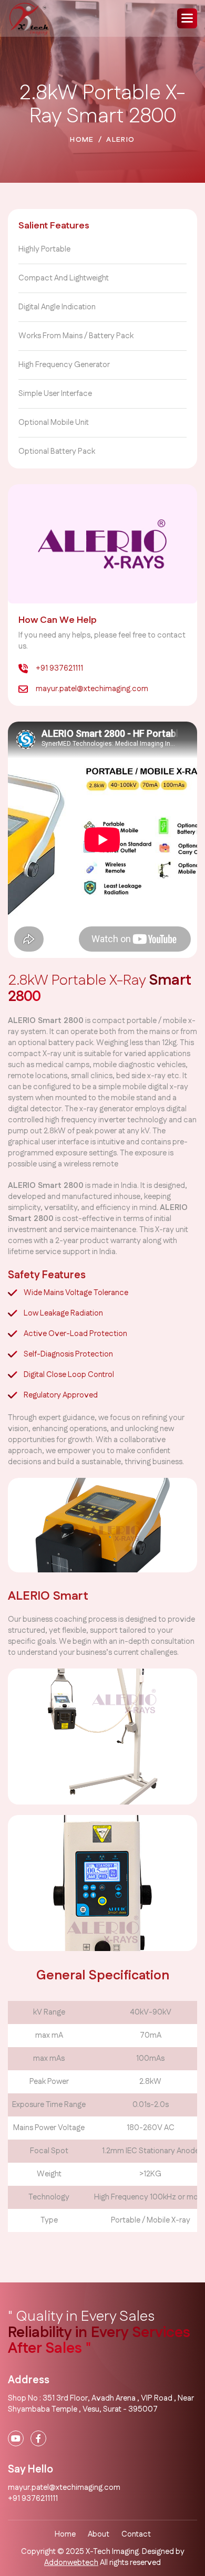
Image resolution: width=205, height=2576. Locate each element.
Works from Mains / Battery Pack (76, 336)
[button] (187, 18)
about (99, 2534)
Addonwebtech (71, 2563)
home (82, 140)
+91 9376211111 (33, 2499)
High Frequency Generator (64, 365)
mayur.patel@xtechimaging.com (92, 689)
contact (136, 2534)
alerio (120, 140)
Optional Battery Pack (57, 451)
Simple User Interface (55, 394)
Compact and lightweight (64, 278)
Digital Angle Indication (57, 307)
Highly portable (44, 249)
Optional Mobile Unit (54, 423)
